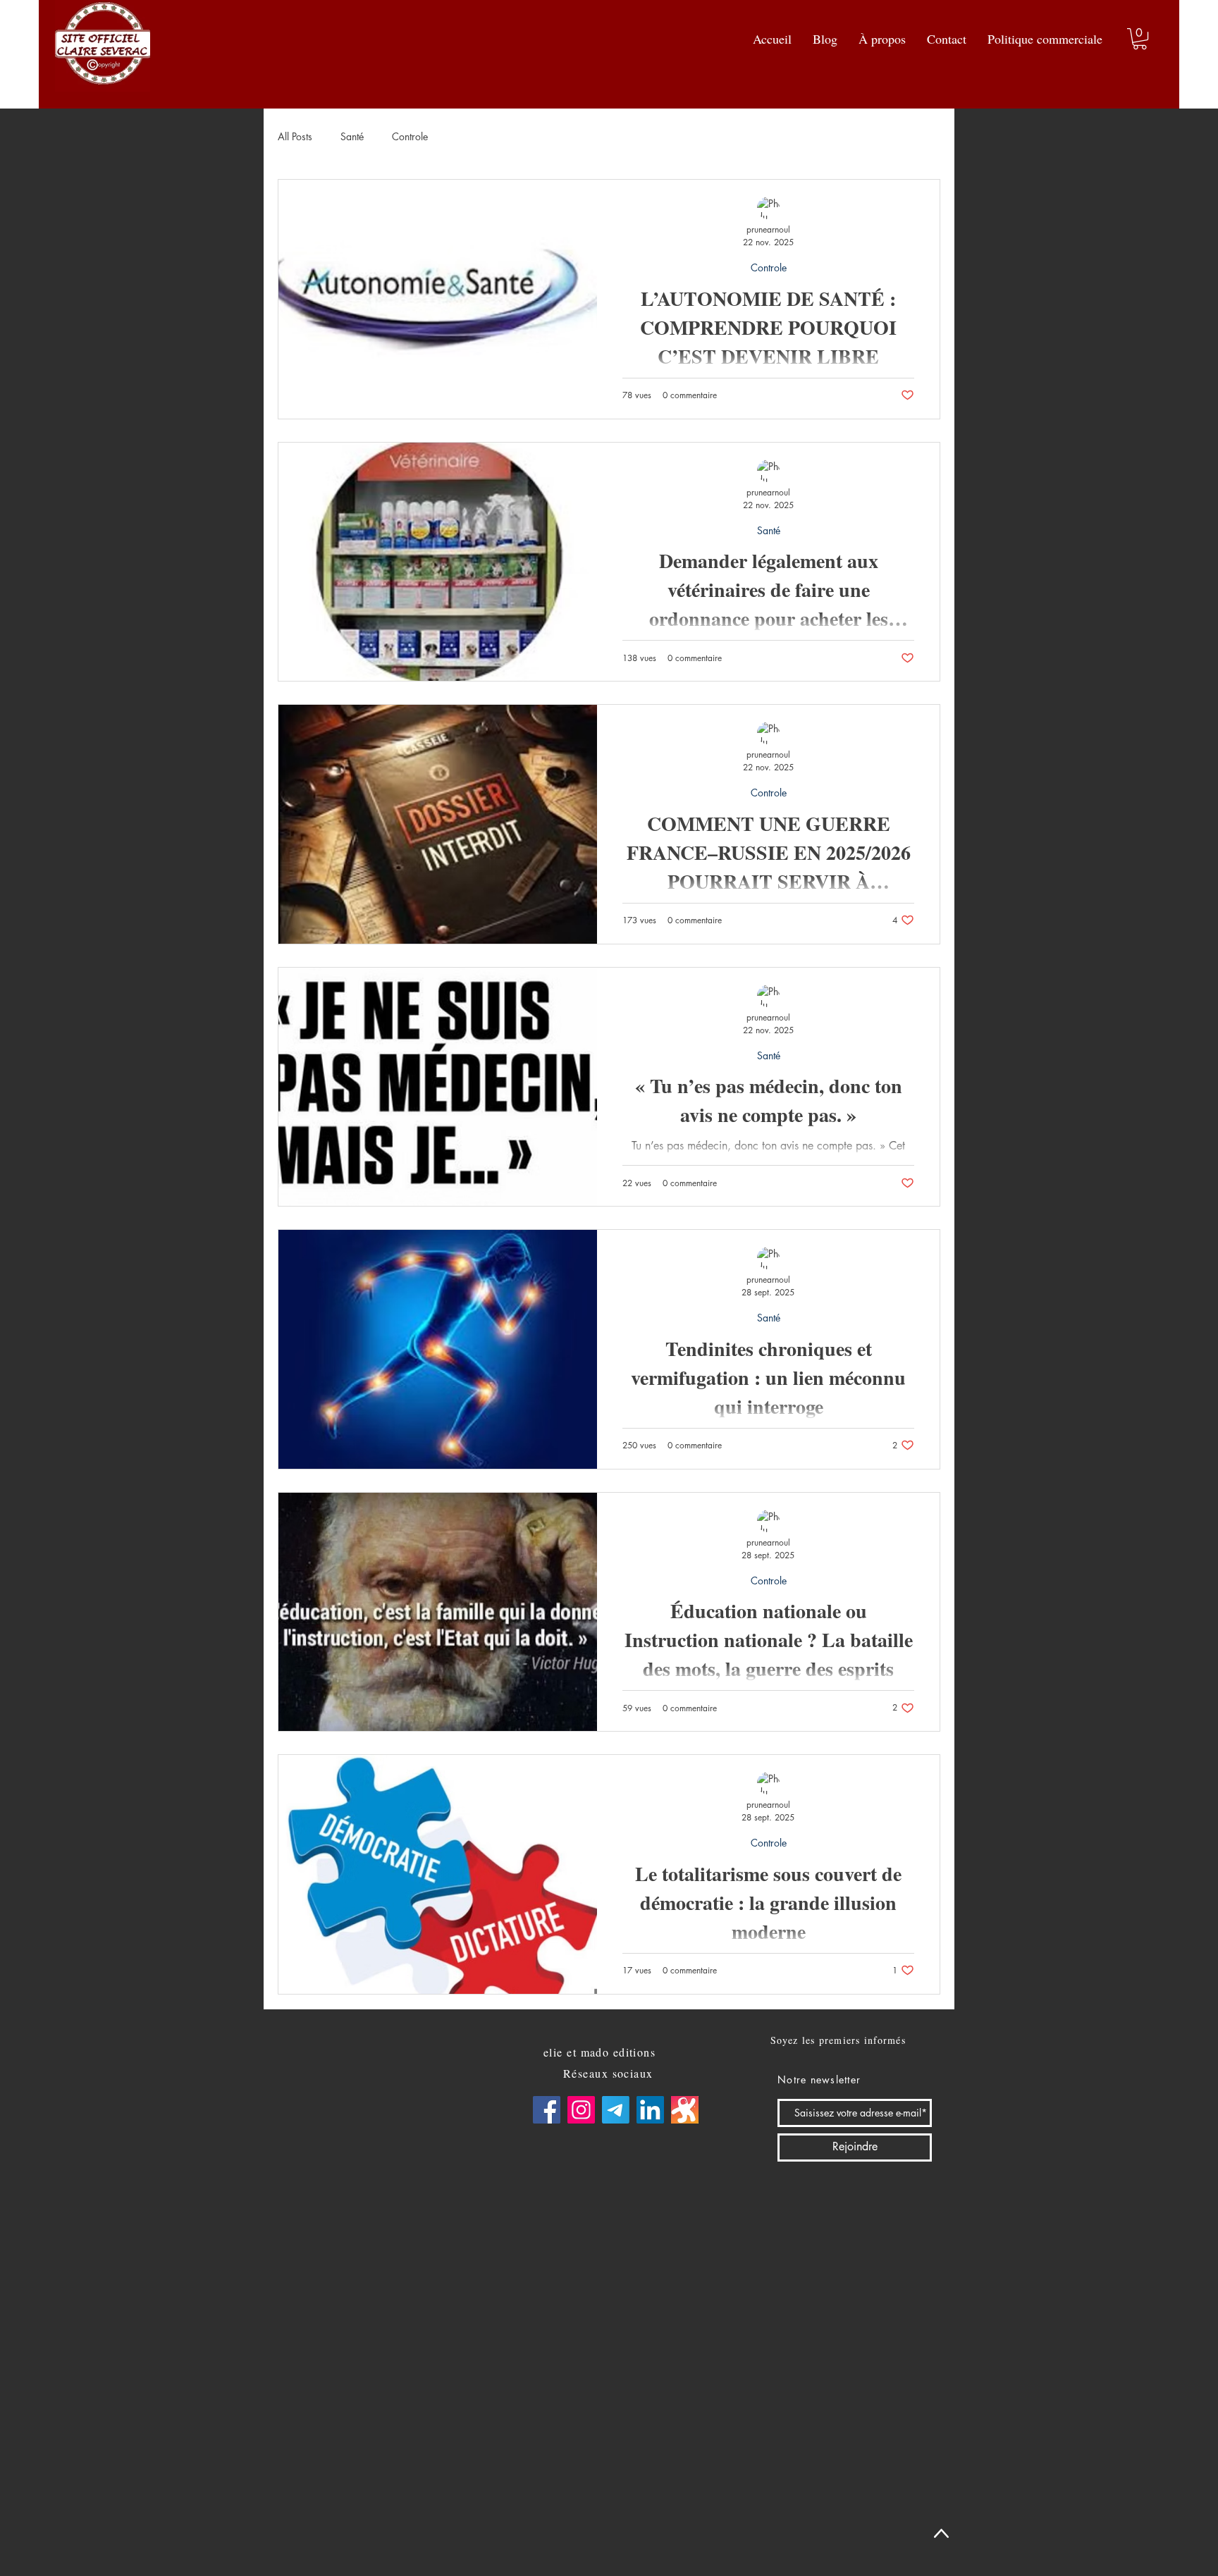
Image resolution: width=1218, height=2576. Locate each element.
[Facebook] (547, 2110)
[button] (1140, 39)
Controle (410, 136)
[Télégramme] (616, 2110)
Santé (352, 136)
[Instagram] (581, 2110)
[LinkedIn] (650, 2110)
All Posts (295, 136)
